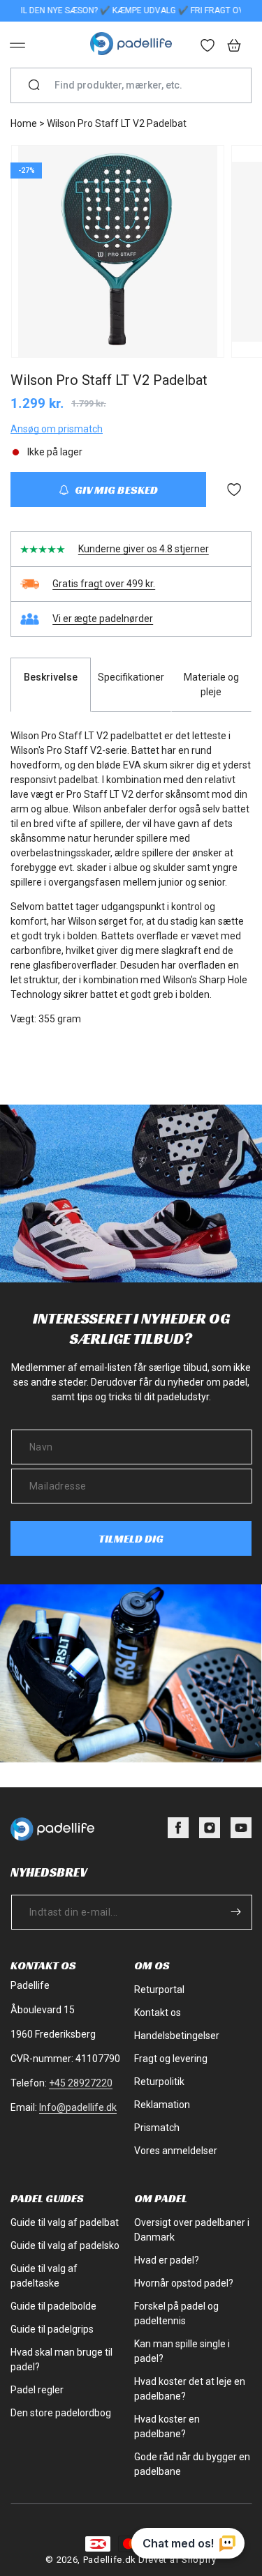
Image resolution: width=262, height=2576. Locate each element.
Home (24, 123)
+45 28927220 (81, 2083)
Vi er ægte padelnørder (103, 619)
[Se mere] (208, 47)
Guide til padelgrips (52, 2329)
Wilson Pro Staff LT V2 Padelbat (117, 123)
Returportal (159, 1990)
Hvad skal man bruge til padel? (61, 2359)
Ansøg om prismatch (57, 429)
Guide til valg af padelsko (65, 2245)
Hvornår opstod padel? (184, 2283)
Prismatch (157, 2128)
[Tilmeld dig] (235, 1912)
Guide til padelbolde (53, 2306)
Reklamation (162, 2105)
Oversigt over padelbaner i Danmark (192, 2230)
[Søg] (34, 86)
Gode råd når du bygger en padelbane (192, 2464)
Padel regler (37, 2390)
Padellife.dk (110, 2560)
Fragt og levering (171, 2059)
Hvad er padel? (167, 2260)
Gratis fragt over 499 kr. (104, 584)
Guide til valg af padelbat (65, 2222)
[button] (17, 45)
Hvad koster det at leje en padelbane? (190, 2389)
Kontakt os (158, 2013)
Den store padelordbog (61, 2413)
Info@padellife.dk (78, 2107)
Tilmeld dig (131, 1539)
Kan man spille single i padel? (182, 2351)
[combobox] (137, 85)
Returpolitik (159, 2082)
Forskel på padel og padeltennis (176, 2313)
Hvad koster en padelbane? (167, 2426)
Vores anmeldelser (176, 2151)
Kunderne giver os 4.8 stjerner (144, 549)
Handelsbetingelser (177, 2036)
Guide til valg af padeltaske (44, 2276)
